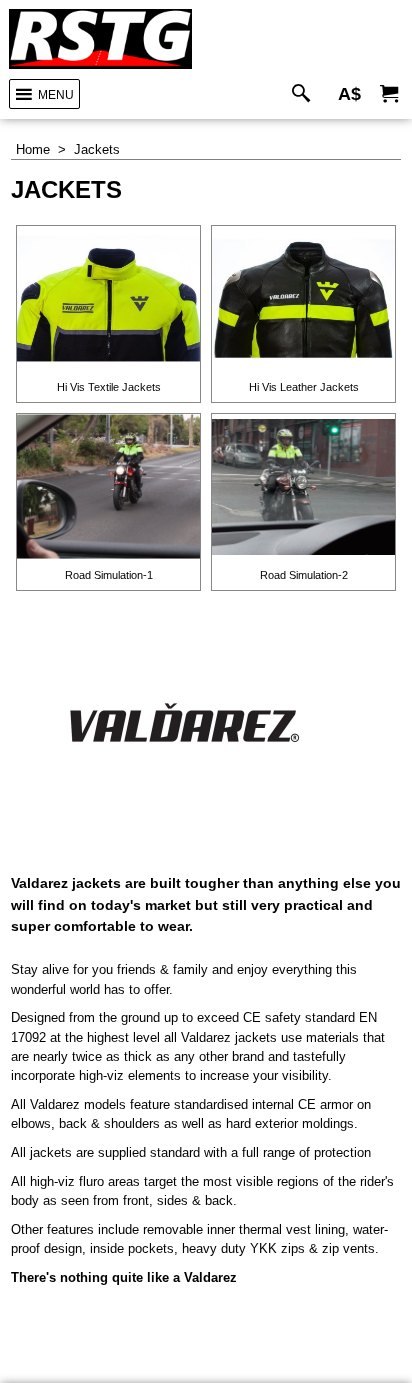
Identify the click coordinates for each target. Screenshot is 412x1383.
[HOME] (100, 39)
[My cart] (389, 94)
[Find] (305, 94)
